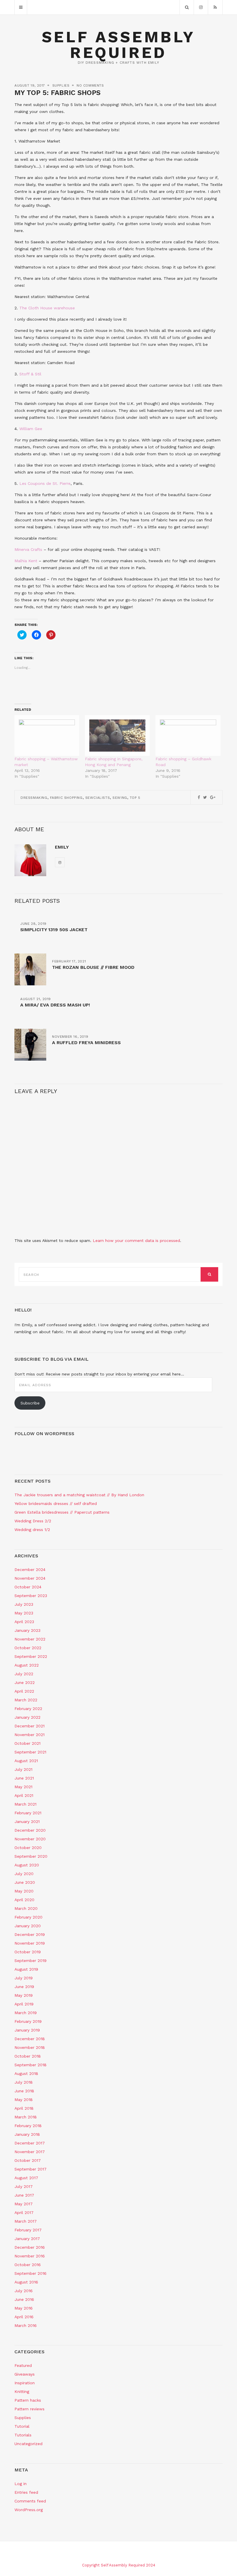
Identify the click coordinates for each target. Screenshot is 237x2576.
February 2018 (28, 2126)
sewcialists (98, 798)
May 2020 (24, 1891)
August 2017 (26, 2178)
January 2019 (27, 2030)
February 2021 (28, 1813)
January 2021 (27, 1822)
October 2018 (28, 2056)
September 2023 (31, 1596)
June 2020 (25, 1882)
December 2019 (30, 1934)
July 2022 (24, 1674)
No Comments (90, 85)
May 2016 (24, 2308)
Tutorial (22, 2426)
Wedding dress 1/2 (32, 1530)
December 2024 (30, 1570)
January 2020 (28, 1926)
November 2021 (29, 1735)
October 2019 (28, 1952)
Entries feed (26, 2492)
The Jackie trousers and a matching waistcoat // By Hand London (79, 1495)
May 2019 (24, 1995)
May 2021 (23, 1787)
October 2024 (28, 1587)
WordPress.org (29, 2510)
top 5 (135, 798)
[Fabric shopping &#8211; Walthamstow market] (47, 736)
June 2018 (24, 2091)
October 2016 (28, 2265)
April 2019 (24, 2004)
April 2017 (24, 2213)
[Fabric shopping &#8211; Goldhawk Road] (188, 736)
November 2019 (30, 1943)
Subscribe (30, 1403)
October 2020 (28, 1848)
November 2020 (30, 1839)
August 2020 (27, 1865)
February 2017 (28, 2230)
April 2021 (24, 1795)
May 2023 (24, 1613)
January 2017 (27, 2239)
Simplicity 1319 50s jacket (54, 930)
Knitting (22, 2392)
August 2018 (26, 2073)
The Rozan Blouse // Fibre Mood (93, 967)
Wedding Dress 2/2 (33, 1521)
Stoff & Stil (30, 374)
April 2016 (24, 2317)
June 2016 (24, 2299)
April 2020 (24, 1900)
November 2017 (30, 2152)
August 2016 (26, 2282)
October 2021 (27, 1743)
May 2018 (24, 2100)
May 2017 (24, 2204)
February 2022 (28, 1709)
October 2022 (28, 1648)
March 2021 (25, 1804)
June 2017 (24, 2195)
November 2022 (30, 1639)
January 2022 (27, 1717)
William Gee (31, 429)
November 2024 (30, 1578)
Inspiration (25, 2383)
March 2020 (26, 1908)
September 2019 (30, 1961)
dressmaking (34, 798)
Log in (21, 2484)
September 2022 (31, 1656)
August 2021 (26, 1761)
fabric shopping (66, 798)
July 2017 (24, 2186)
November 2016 (30, 2256)
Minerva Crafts (28, 549)
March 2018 (26, 2117)
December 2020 (30, 1830)
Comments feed (30, 2501)
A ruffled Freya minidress (86, 1043)
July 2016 (24, 2291)
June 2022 (25, 1682)
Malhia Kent (26, 561)
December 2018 (30, 2039)
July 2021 (23, 1769)
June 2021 (24, 1778)
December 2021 (29, 1726)
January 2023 (27, 1630)
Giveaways (25, 2374)
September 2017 (30, 2169)
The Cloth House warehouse (47, 308)
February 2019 (28, 2021)
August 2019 (26, 1969)
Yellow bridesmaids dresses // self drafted (56, 1503)
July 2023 (24, 1604)
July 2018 (24, 2082)
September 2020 (31, 1856)
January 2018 (27, 2134)
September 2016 (30, 2273)
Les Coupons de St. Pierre (45, 483)
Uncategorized (28, 2444)
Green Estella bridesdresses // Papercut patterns (62, 1512)
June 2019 (24, 1987)
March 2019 (26, 2013)
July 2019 (24, 1978)
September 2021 (30, 1752)
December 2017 (30, 2143)
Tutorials (23, 2435)
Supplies (61, 85)
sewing (120, 798)
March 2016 (26, 2325)
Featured (23, 2365)
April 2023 (24, 1622)
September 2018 (30, 2065)
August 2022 (27, 1665)
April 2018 (24, 2108)
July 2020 (24, 1874)
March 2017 (26, 2221)
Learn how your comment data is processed (136, 1241)
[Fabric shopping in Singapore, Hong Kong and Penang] (117, 736)
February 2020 (28, 1917)
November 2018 (30, 2047)
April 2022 (24, 1691)
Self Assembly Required (118, 45)
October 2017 (28, 2160)
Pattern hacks (28, 2400)
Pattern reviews (29, 2409)
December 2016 (30, 2247)
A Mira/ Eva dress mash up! (55, 1005)
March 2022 (26, 1700)
